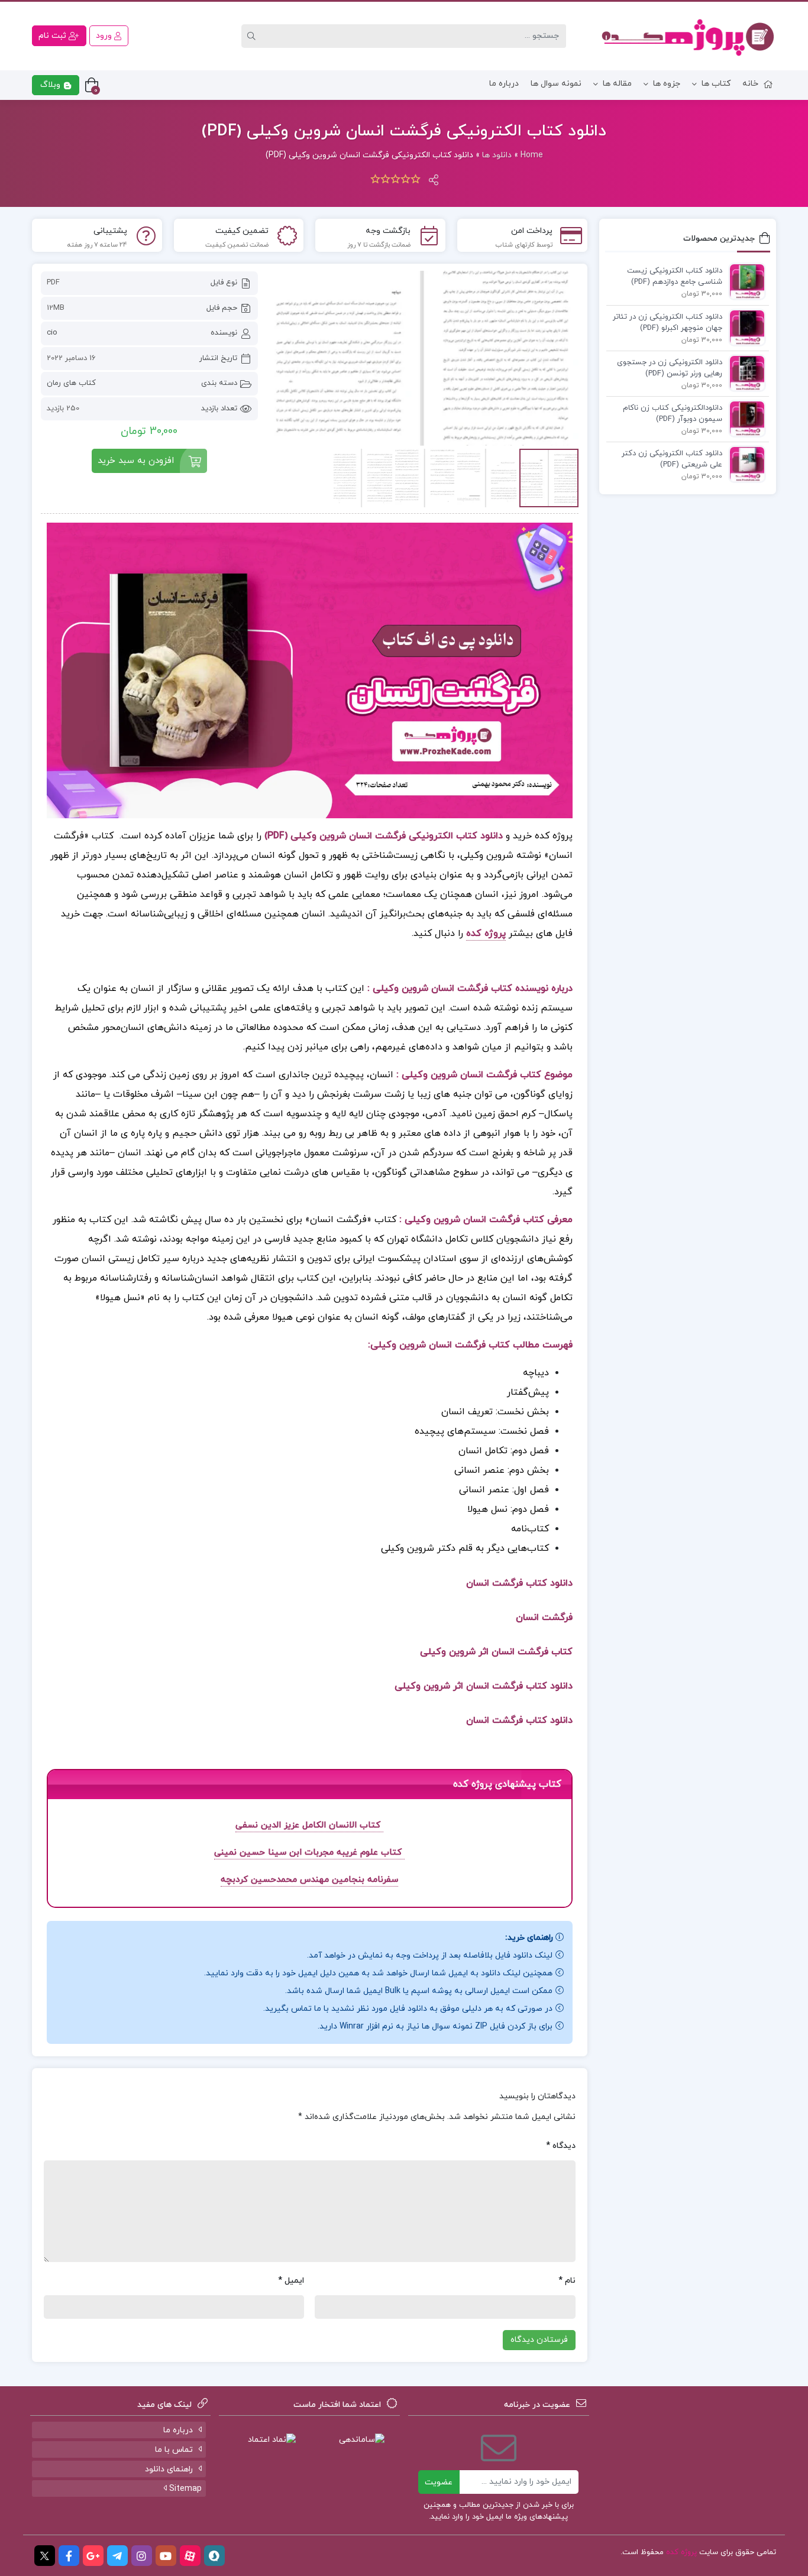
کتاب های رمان (71, 383)
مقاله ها (617, 84)
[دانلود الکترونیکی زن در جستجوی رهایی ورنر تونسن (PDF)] (744, 372)
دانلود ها (497, 155)
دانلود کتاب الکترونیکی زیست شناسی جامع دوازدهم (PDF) (675, 277)
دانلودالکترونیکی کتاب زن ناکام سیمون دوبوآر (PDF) (673, 414)
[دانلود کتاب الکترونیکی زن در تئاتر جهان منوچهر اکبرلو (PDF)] (744, 327)
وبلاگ (51, 85)
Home (532, 155)
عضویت (439, 2482)
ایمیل (291, 2281)
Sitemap (184, 2489)
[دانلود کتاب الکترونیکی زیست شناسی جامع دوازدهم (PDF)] (744, 281)
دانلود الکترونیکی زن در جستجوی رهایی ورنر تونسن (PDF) (670, 368)
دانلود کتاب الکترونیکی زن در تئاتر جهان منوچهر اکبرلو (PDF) (668, 323)
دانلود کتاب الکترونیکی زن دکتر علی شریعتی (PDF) (672, 459)
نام (567, 2281)
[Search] (253, 36)
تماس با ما (174, 2450)
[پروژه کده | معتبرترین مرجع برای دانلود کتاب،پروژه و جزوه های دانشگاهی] (688, 36)
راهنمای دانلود (169, 2469)
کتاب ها (716, 84)
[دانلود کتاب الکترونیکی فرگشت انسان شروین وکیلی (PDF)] (424, 358)
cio (52, 333)
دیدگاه (561, 2146)
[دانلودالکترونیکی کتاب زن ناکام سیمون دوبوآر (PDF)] (744, 418)
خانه (750, 84)
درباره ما (504, 84)
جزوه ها (667, 84)
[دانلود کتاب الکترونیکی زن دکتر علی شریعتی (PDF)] (744, 464)
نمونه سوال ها (556, 84)
